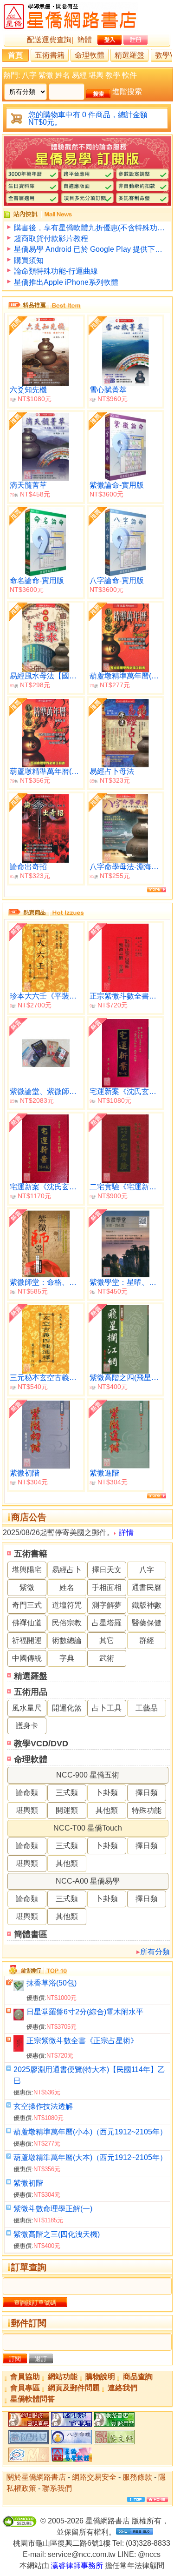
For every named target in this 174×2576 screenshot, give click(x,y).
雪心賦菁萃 (108, 390)
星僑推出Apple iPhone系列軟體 (66, 282)
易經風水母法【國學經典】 (46, 676)
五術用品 (31, 1692)
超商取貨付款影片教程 (51, 238)
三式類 (67, 1793)
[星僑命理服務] (29, 2424)
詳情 (126, 1533)
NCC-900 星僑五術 (88, 1775)
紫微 (46, 75)
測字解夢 (107, 1605)
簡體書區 (31, 1934)
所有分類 (155, 1952)
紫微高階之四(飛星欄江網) (126, 1378)
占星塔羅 (107, 1623)
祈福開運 (27, 1640)
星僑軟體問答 (32, 2399)
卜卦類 (107, 1793)
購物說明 (100, 2377)
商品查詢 (138, 2377)
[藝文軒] (114, 2442)
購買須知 (29, 260)
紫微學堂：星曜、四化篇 (126, 1282)
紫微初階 (28, 2183)
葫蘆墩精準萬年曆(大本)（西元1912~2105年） (90, 2157)
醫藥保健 (147, 1623)
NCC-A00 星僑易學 (88, 1881)
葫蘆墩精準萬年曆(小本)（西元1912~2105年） (90, 2132)
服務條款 (137, 2477)
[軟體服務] (71, 2424)
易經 (79, 75)
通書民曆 (147, 1587)
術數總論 (67, 1640)
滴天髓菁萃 (28, 485)
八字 (29, 75)
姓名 (63, 75)
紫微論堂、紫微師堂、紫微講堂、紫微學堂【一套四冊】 (46, 1091)
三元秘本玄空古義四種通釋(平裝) (46, 1378)
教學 (113, 75)
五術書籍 (50, 55)
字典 (67, 1658)
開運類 (67, 1810)
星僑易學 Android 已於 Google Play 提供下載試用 (90, 249)
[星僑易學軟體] (71, 2459)
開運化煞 (67, 1708)
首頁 (15, 55)
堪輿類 (27, 1810)
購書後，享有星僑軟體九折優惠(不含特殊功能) (90, 228)
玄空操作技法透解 (43, 2106)
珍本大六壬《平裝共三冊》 (46, 996)
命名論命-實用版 (37, 580)
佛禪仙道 (27, 1623)
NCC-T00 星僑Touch (88, 1828)
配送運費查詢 (49, 40)
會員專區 (25, 2388)
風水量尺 (27, 1708)
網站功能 (63, 2377)
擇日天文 (107, 1570)
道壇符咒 (67, 1605)
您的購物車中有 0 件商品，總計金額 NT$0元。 (88, 118)
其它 (107, 1640)
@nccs (149, 2554)
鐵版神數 (147, 1605)
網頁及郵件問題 (74, 2388)
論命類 (27, 1793)
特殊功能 (147, 1810)
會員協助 (25, 2377)
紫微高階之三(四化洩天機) (57, 2234)
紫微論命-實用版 (117, 485)
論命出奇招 (28, 867)
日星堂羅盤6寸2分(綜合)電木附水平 (85, 2012)
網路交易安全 (94, 2477)
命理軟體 (90, 55)
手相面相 (107, 1587)
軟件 (129, 75)
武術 (107, 1658)
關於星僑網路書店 (36, 2477)
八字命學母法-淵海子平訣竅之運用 (126, 867)
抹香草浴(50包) (52, 1983)
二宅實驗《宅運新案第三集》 (126, 1187)
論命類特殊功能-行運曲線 (56, 271)
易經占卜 (67, 1570)
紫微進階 (104, 1473)
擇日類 (147, 1793)
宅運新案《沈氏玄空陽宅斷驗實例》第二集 (46, 1187)
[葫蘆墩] (71, 2442)
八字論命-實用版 (117, 580)
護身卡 (27, 1726)
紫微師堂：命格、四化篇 (46, 1282)
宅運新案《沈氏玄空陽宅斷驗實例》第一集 (126, 1091)
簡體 (84, 40)
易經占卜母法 (112, 771)
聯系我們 (57, 2488)
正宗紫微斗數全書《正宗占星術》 (82, 2041)
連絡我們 (122, 2388)
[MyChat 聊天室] (29, 2459)
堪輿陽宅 (27, 1570)
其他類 (107, 1810)
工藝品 (147, 1708)
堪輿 (96, 75)
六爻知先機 (28, 390)
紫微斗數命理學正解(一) (53, 2209)
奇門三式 (27, 1605)
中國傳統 (27, 1658)
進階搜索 (127, 91)
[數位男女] (29, 2442)
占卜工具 (107, 1708)
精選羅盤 (129, 55)
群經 (147, 1640)
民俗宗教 (67, 1623)
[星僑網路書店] (114, 2424)
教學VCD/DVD (41, 1744)
